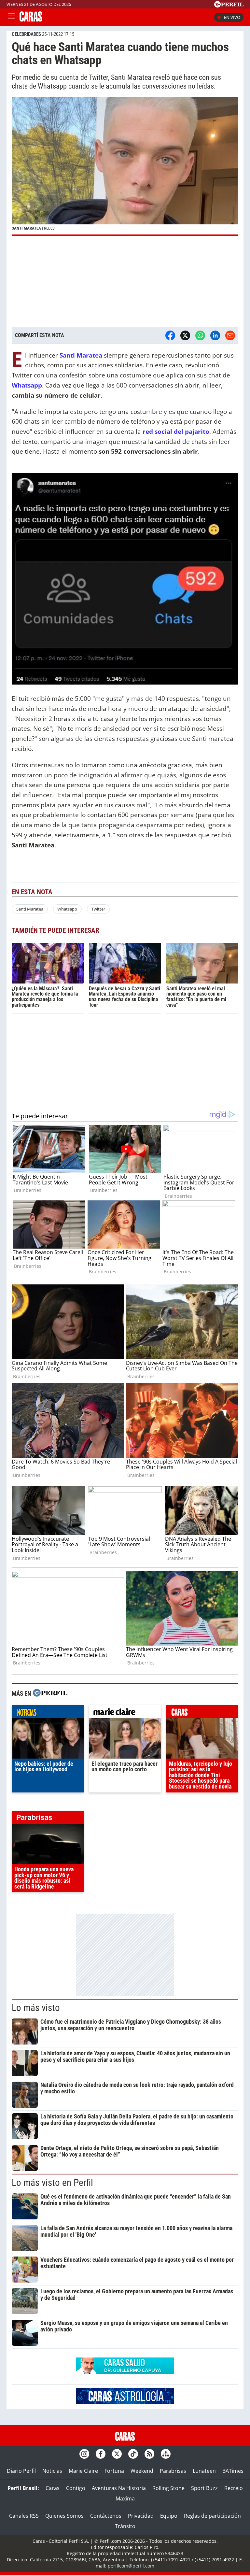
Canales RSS (24, 2516)
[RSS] (149, 2454)
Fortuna (114, 2471)
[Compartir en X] (185, 335)
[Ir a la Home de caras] (31, 20)
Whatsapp (67, 909)
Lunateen (204, 2471)
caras (202, 1713)
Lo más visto (36, 2008)
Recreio (234, 2488)
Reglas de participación (212, 2516)
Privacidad (141, 2516)
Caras (53, 2488)
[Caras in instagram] (84, 2454)
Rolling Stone (168, 2488)
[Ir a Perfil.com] (229, 6)
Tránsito (125, 2526)
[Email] (230, 335)
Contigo (76, 2488)
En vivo (232, 17)
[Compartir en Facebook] (170, 335)
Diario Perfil (21, 2471)
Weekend (142, 2471)
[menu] (11, 17)
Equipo (169, 2516)
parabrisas (48, 1819)
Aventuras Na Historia (119, 2488)
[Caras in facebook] (101, 2454)
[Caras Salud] (125, 2372)
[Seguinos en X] (117, 2454)
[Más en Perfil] (50, 1694)
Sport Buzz (204, 2488)
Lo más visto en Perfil (52, 2183)
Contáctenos (106, 2516)
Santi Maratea (30, 909)
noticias (48, 1713)
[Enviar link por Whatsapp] (200, 335)
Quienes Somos (64, 2516)
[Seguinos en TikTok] (133, 2454)
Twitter (98, 909)
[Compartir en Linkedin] (215, 335)
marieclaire (125, 1713)
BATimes (233, 2471)
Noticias (52, 2471)
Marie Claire (83, 2471)
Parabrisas (173, 2471)
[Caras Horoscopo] (125, 2402)
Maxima (125, 2498)
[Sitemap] (166, 2454)
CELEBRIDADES (26, 34)
